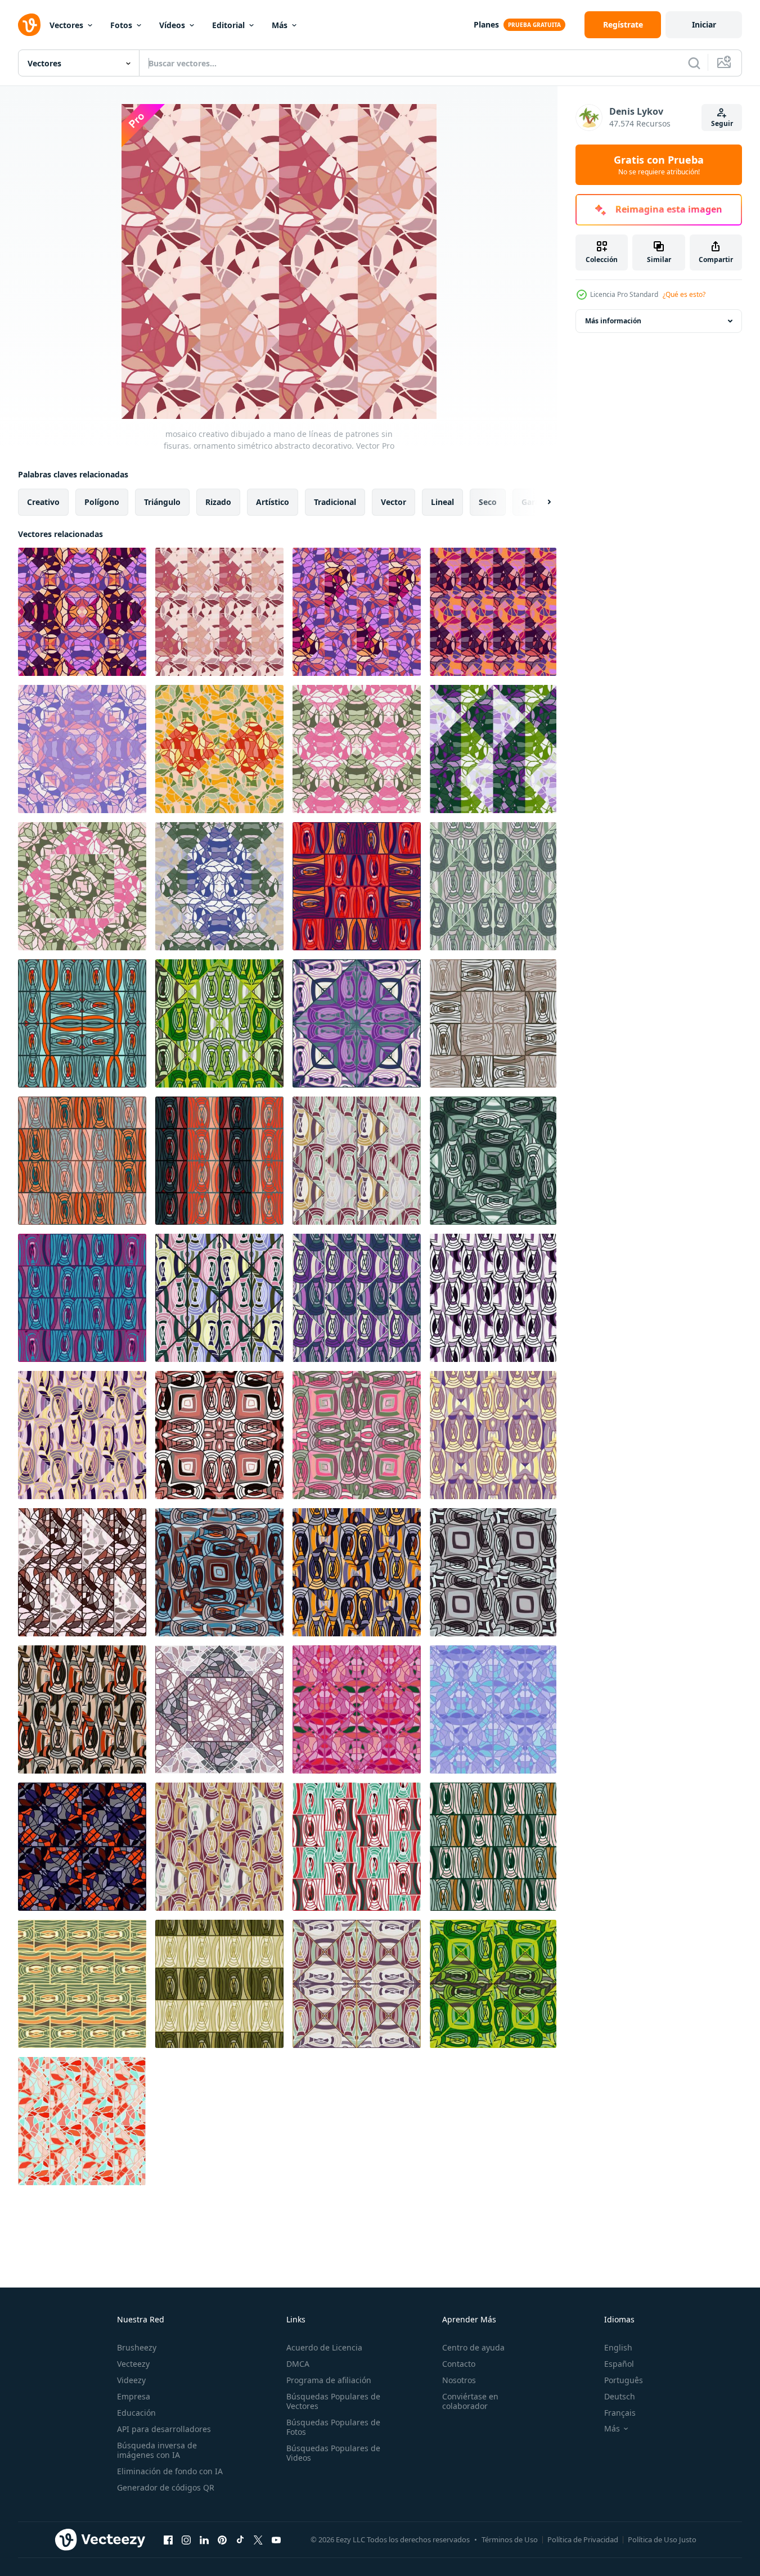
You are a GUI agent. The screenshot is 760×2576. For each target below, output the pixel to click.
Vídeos (172, 25)
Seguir (722, 123)
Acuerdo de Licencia (324, 2347)
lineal (442, 502)
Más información (613, 321)
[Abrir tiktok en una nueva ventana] (240, 2539)
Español (619, 2364)
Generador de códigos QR (166, 2487)
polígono (102, 502)
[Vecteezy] (29, 25)
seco (488, 502)
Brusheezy (137, 2347)
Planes (486, 24)
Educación (136, 2413)
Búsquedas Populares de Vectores (333, 2401)
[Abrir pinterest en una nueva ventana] (222, 2539)
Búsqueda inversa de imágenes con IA (157, 2450)
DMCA (298, 2364)
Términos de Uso (510, 2539)
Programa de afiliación (329, 2380)
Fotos (121, 25)
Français (620, 2413)
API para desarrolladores (164, 2429)
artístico (273, 502)
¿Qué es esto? (684, 294)
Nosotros (459, 2380)
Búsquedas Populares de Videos (333, 2453)
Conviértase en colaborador (470, 2401)
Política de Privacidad (583, 2539)
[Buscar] (694, 63)
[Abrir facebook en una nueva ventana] (168, 2539)
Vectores (66, 25)
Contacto (459, 2364)
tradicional (335, 502)
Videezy (131, 2380)
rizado (218, 502)
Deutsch (620, 2396)
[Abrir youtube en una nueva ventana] (276, 2539)
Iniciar (704, 24)
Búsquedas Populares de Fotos (333, 2427)
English (618, 2347)
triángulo (162, 502)
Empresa (134, 2396)
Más (280, 25)
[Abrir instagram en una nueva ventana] (186, 2539)
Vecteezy (133, 2364)
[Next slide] (539, 502)
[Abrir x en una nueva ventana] (258, 2539)
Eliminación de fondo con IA (170, 2471)
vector (394, 502)
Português (624, 2380)
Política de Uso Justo (662, 2539)
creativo (43, 502)
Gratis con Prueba (659, 165)
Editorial (228, 25)
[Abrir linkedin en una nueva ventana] (204, 2539)
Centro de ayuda (473, 2347)
